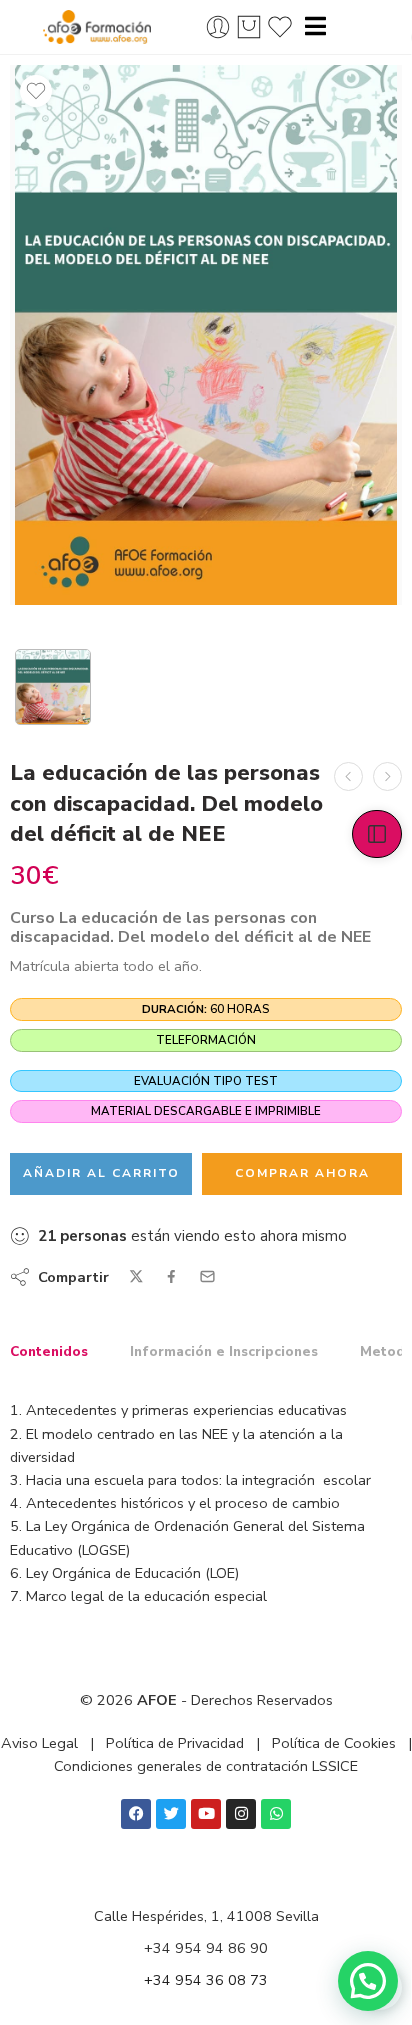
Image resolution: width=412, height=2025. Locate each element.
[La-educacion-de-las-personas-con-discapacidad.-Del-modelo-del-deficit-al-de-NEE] (206, 335)
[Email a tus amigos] (207, 1276)
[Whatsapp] (276, 1814)
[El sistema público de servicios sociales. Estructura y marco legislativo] (387, 776)
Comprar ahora (302, 1173)
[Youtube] (206, 1814)
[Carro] (249, 27)
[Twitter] (171, 1814)
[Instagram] (241, 1814)
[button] (368, 1981)
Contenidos (49, 1352)
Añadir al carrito (101, 1173)
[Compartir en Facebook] (171, 1276)
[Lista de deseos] (36, 91)
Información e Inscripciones (224, 1352)
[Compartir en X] (136, 1276)
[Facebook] (136, 1814)
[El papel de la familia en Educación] (348, 776)
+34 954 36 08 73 (206, 1980)
